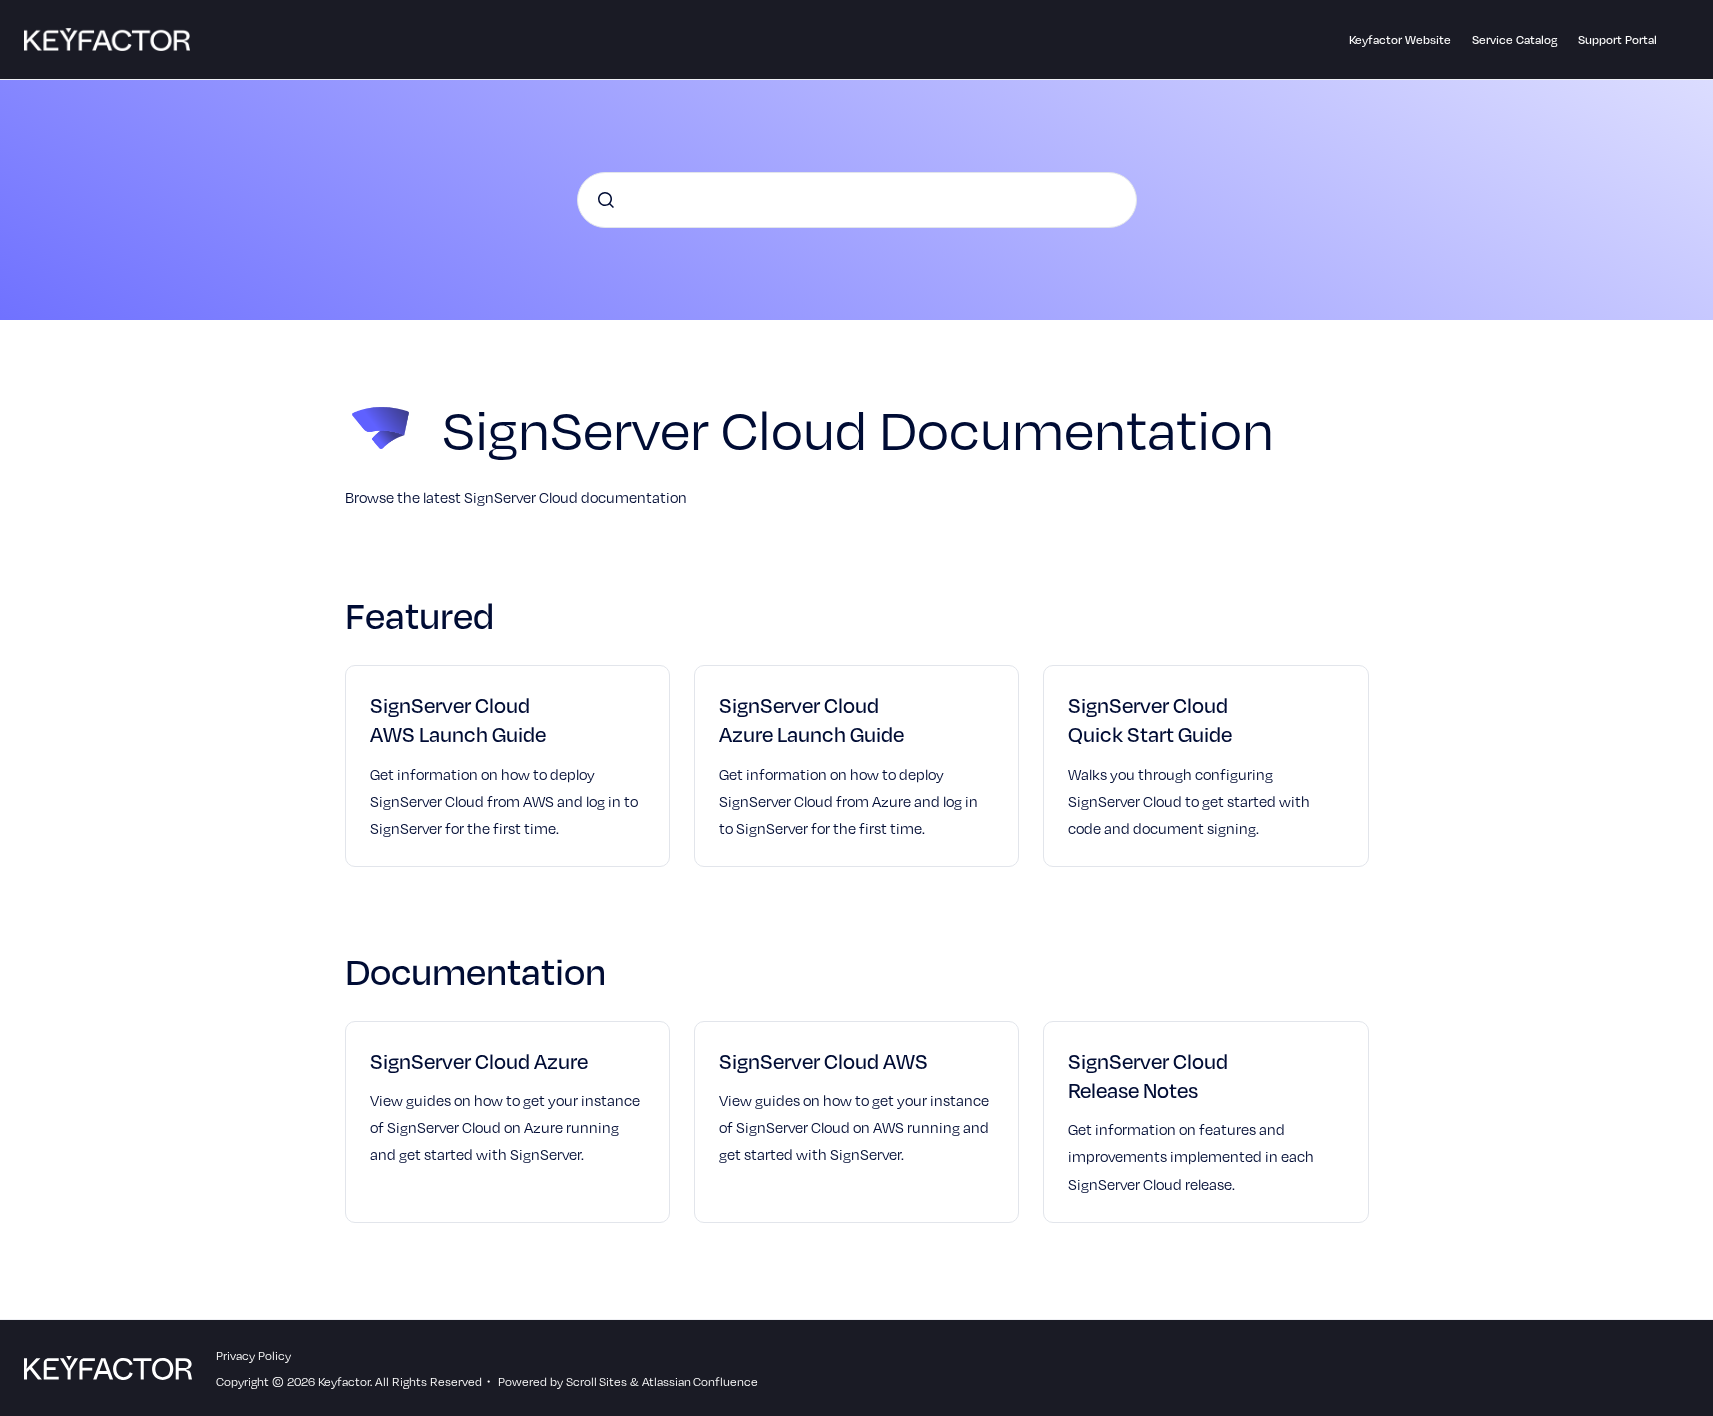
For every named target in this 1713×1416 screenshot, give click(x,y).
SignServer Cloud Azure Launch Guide (811, 719)
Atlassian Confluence (700, 1381)
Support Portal (1617, 39)
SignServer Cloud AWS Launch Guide (458, 719)
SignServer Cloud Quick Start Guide (1150, 719)
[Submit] (606, 200)
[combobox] (857, 200)
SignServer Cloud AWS (823, 1060)
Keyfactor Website (1400, 39)
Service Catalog (1514, 39)
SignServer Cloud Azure (479, 1060)
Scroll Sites (596, 1381)
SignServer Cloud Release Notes (1148, 1075)
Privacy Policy (253, 1355)
